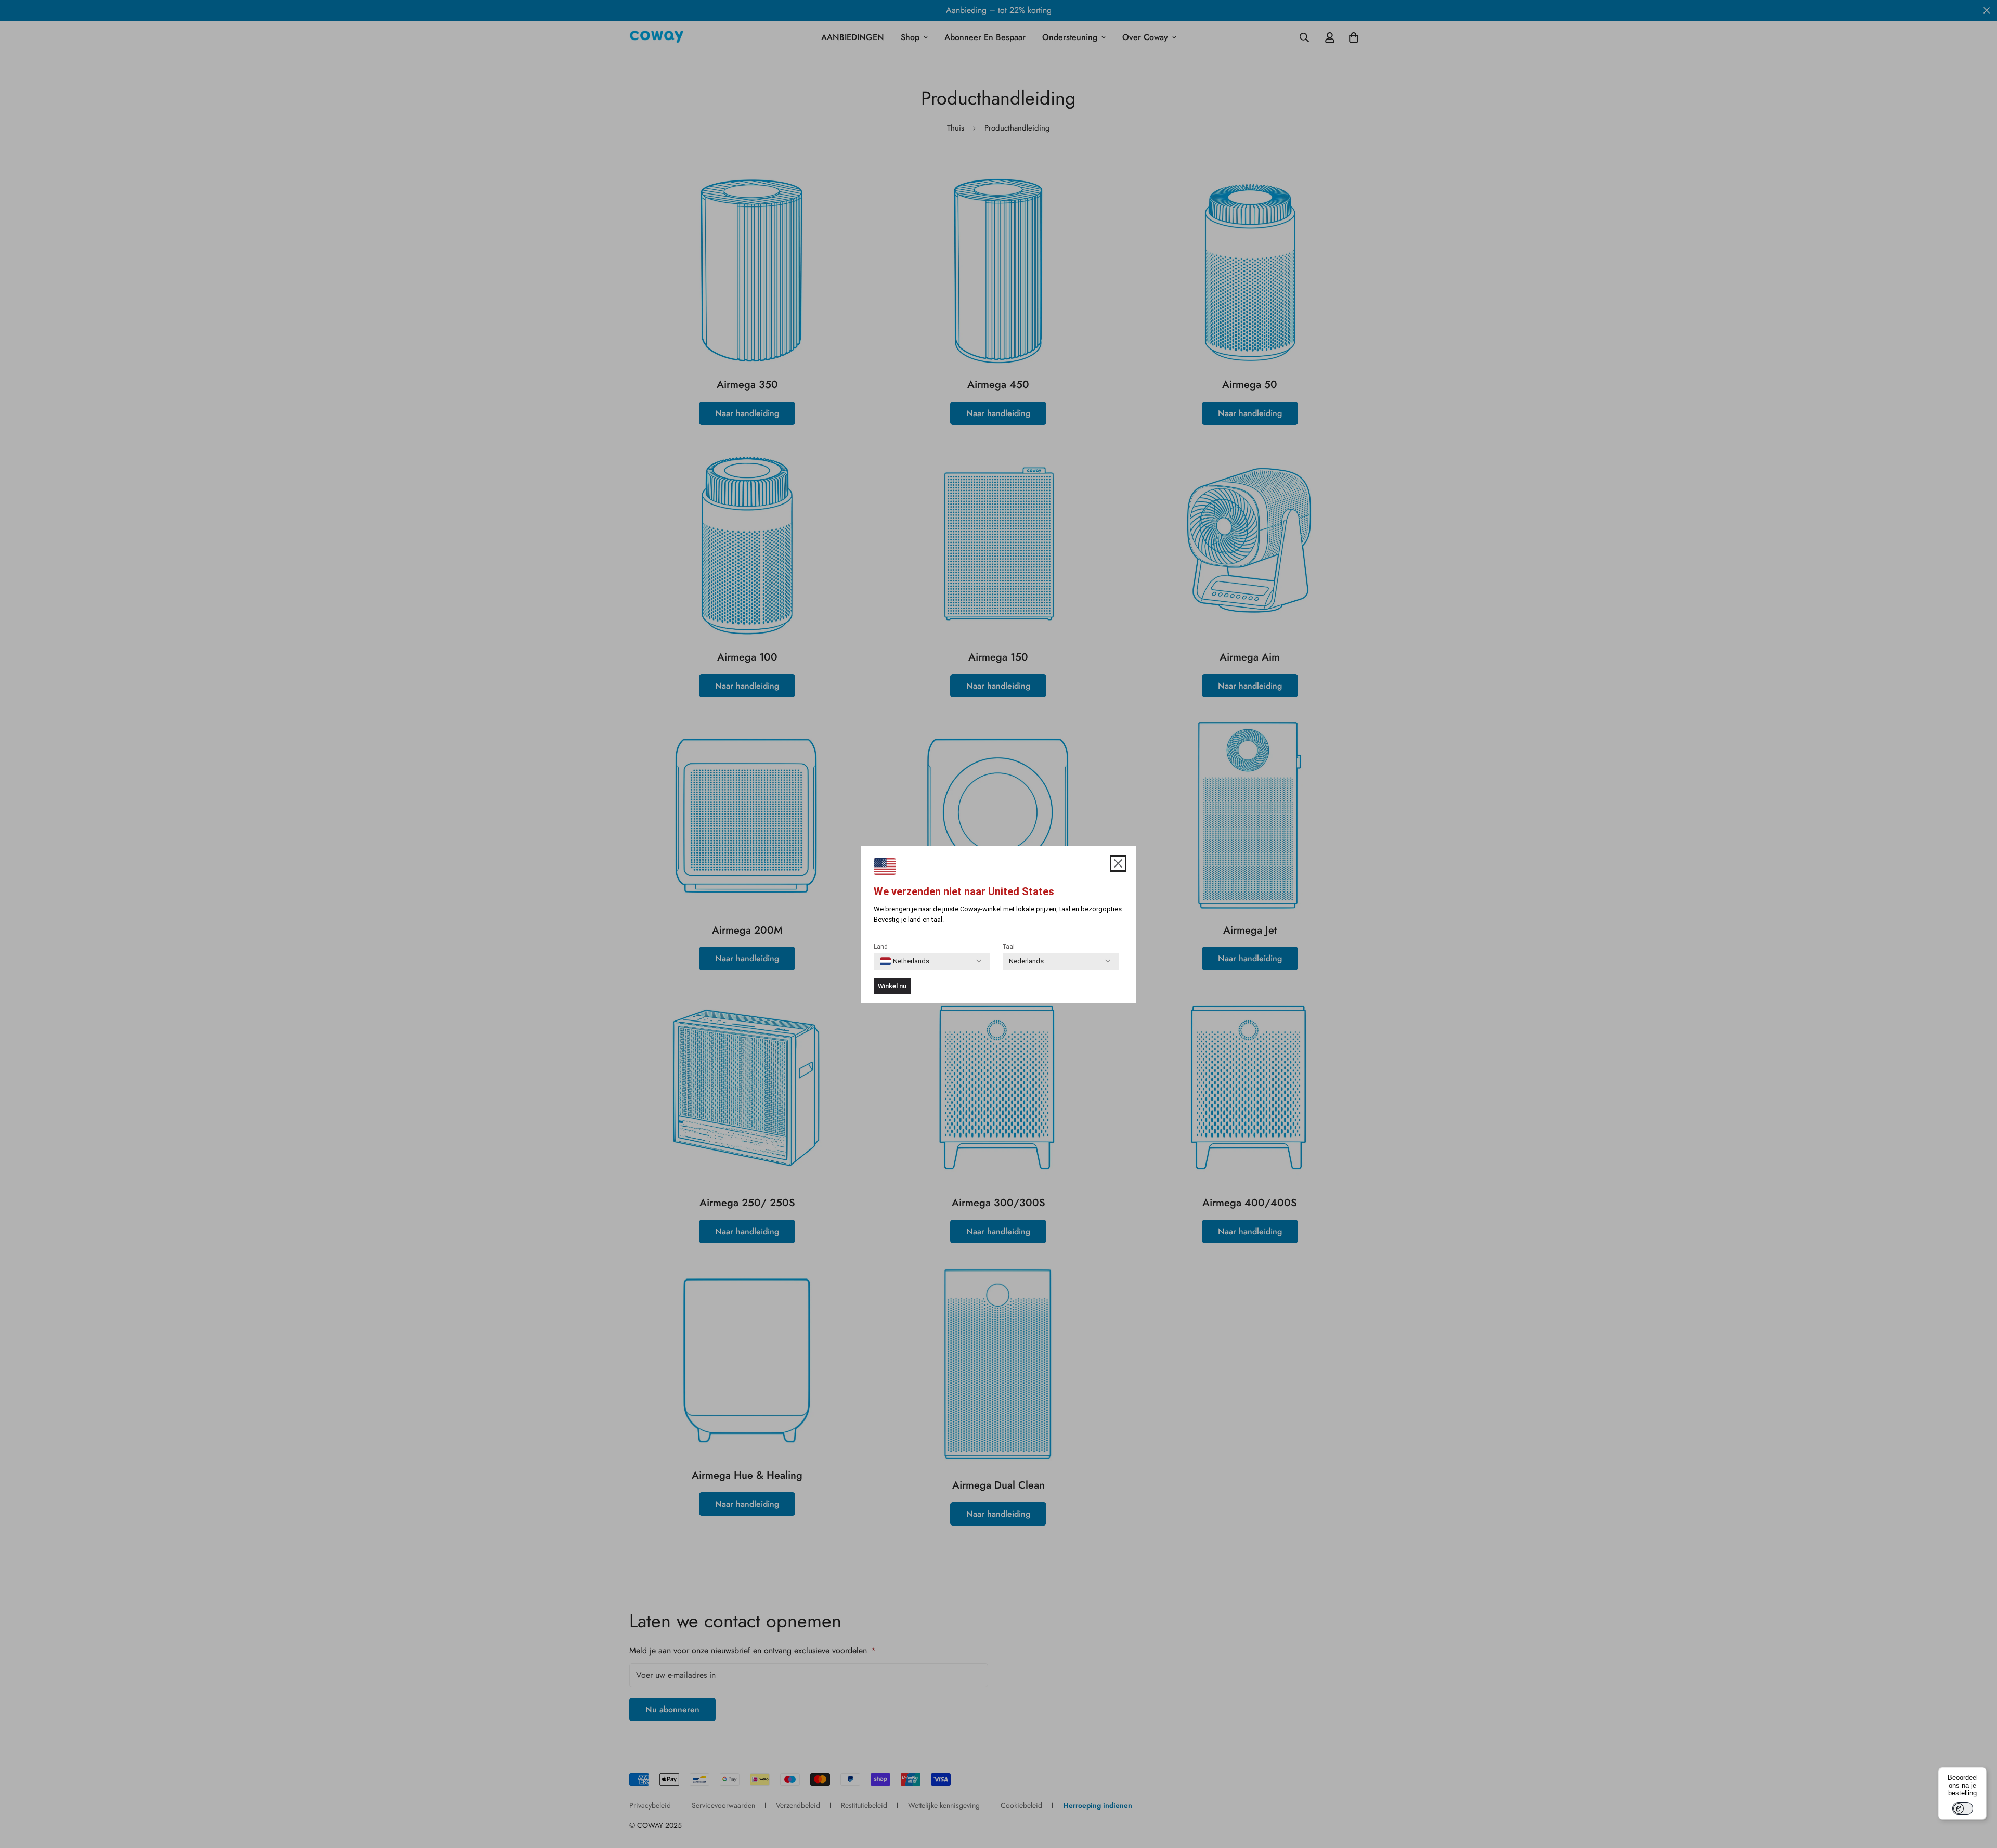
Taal (1009, 947)
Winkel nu (892, 986)
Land (881, 947)
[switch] (1963, 1808)
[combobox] (905, 961)
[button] (1118, 863)
